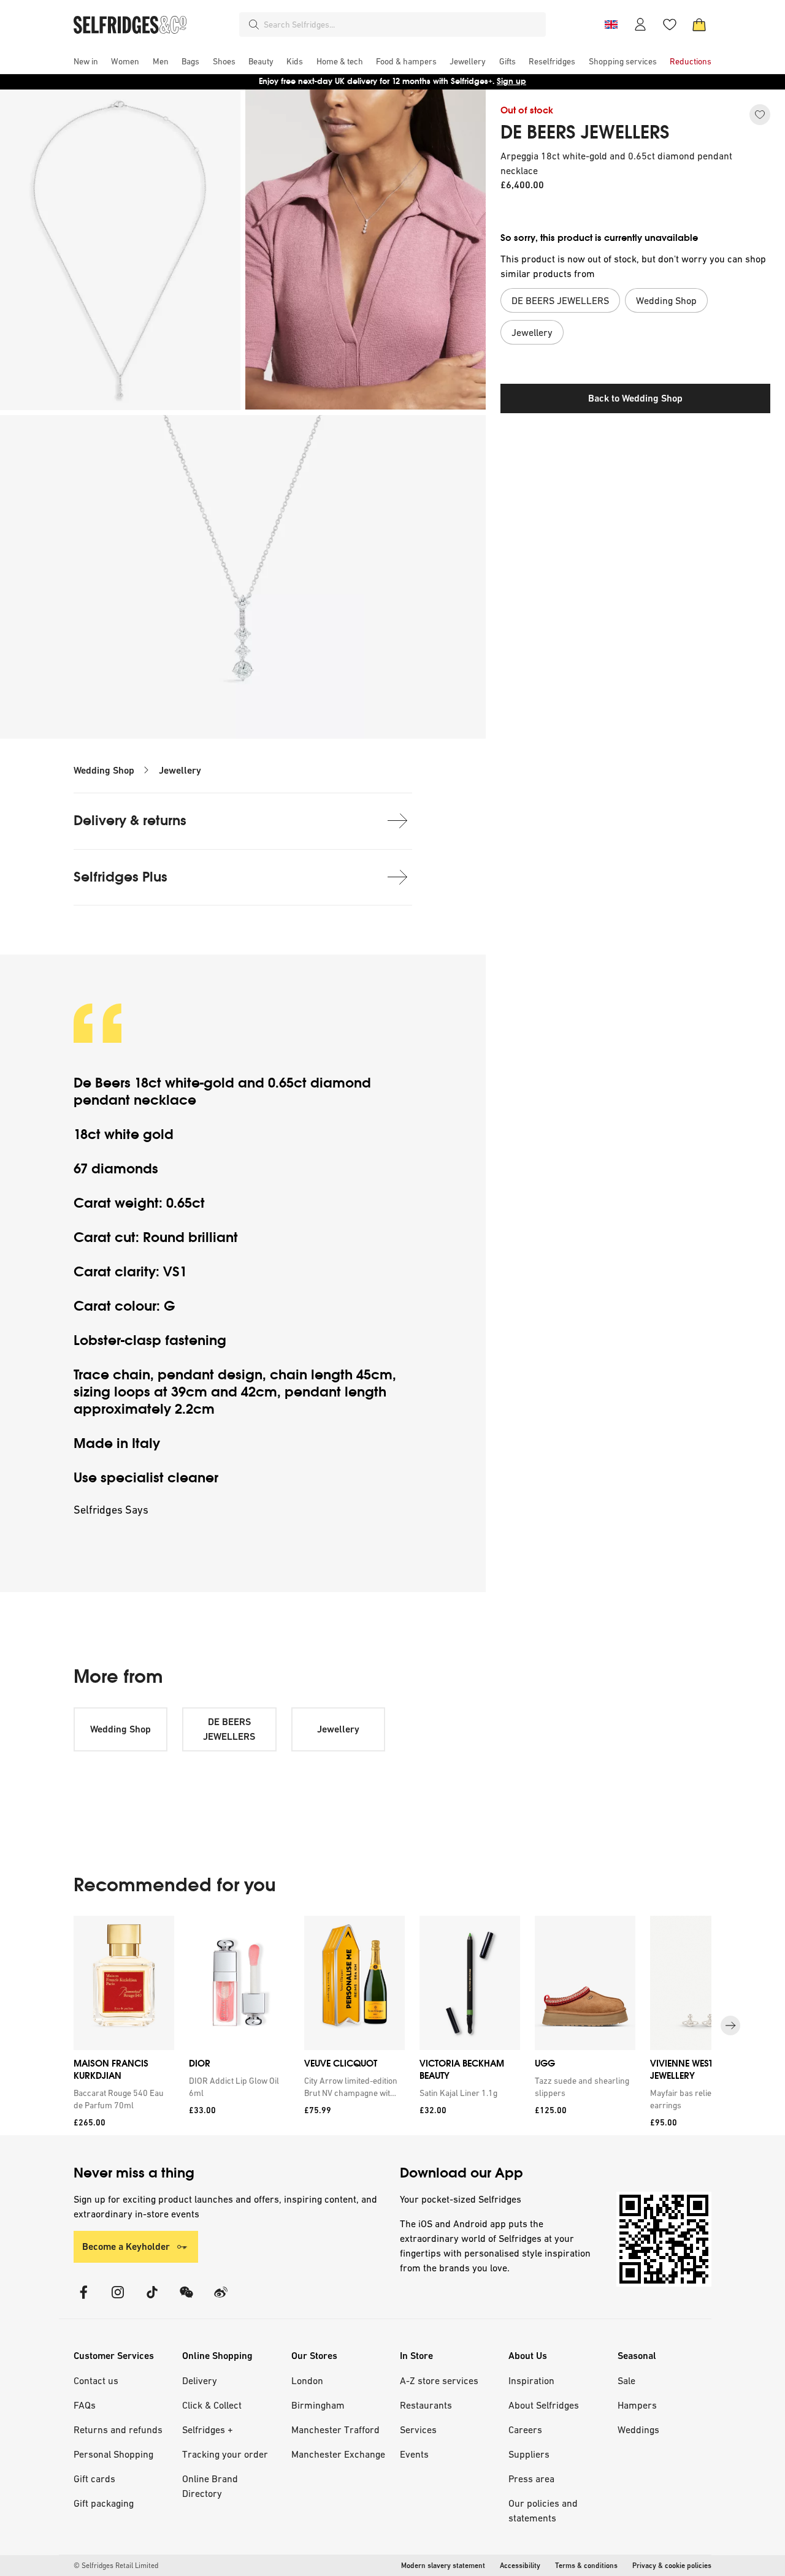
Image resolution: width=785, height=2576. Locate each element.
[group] (392, 2026)
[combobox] (402, 25)
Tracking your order (225, 2454)
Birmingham (318, 2405)
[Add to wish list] (760, 115)
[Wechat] (186, 2300)
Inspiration (531, 2380)
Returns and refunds (118, 2429)
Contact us (96, 2380)
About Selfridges (544, 2405)
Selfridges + (208, 2429)
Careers (525, 2429)
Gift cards (94, 2479)
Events (414, 2454)
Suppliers (529, 2454)
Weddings (638, 2429)
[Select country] (611, 25)
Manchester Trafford (335, 2429)
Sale (626, 2380)
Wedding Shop (104, 770)
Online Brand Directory (210, 2486)
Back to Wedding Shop (635, 398)
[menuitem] (86, 61)
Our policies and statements (543, 2510)
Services (418, 2429)
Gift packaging (104, 2503)
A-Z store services (439, 2380)
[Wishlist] (670, 25)
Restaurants (426, 2405)
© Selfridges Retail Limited (116, 2566)
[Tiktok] (152, 2300)
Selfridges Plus (121, 877)
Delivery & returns (130, 821)
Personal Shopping (113, 2454)
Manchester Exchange (338, 2454)
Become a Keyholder (126, 2246)
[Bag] (699, 25)
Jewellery (180, 770)
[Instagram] (118, 2300)
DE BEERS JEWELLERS (585, 132)
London (307, 2380)
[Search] (254, 25)
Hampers (637, 2405)
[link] (121, 2098)
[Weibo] (221, 2300)
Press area (531, 2479)
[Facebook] (83, 2300)
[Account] (640, 25)
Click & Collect (212, 2405)
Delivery (200, 2380)
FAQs (85, 2405)
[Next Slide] (730, 2025)
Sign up (511, 81)
